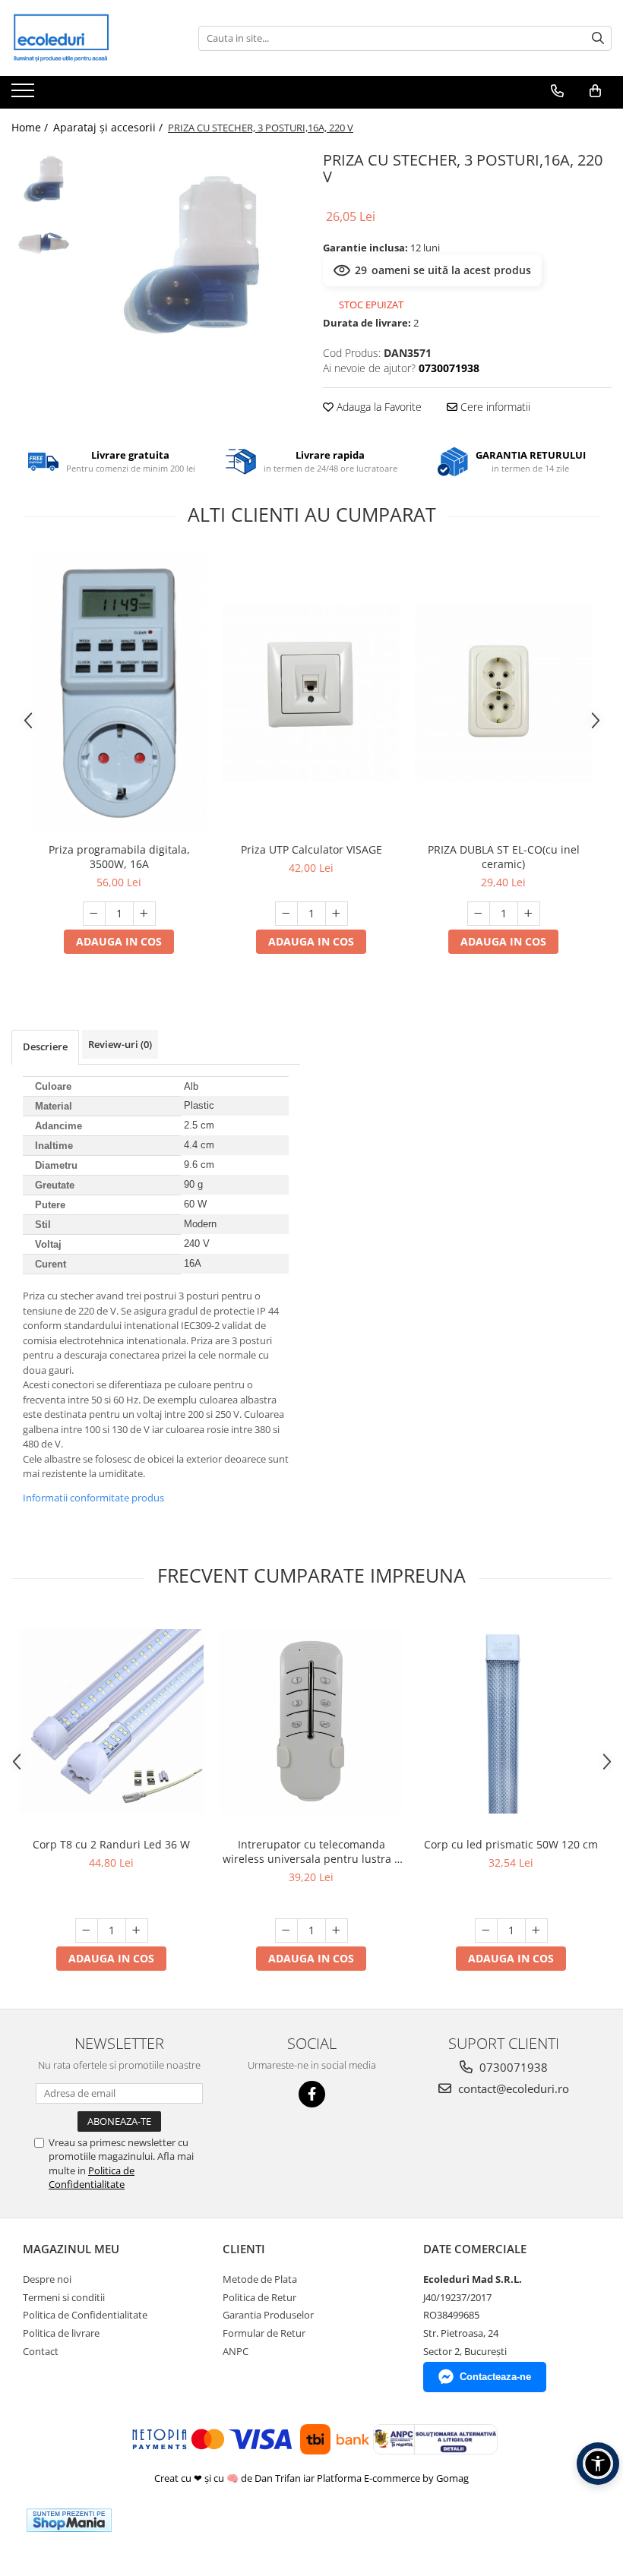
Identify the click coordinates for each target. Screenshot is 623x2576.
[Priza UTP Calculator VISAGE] (311, 693)
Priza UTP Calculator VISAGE (311, 849)
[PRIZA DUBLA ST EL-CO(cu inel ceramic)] (503, 693)
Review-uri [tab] (120, 1044)
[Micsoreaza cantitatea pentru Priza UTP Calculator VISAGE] (286, 914)
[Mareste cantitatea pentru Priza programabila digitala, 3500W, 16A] (144, 914)
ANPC (236, 2351)
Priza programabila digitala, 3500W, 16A (119, 857)
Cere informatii (494, 407)
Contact (41, 2351)
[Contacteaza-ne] (557, 91)
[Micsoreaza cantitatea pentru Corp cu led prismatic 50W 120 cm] (486, 1930)
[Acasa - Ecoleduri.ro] (87, 38)
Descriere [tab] (45, 1046)
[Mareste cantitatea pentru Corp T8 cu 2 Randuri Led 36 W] (137, 1930)
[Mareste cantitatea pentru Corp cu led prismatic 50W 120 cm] (536, 1930)
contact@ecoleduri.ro (512, 2088)
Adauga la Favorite (378, 407)
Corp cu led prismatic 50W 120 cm (511, 1844)
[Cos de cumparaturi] (595, 91)
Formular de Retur (264, 2333)
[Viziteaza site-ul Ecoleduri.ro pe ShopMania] (69, 2520)
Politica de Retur (259, 2297)
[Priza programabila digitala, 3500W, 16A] (119, 693)
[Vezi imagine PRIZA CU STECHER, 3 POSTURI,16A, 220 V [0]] (44, 179)
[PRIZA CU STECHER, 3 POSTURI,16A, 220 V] (192, 255)
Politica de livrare (61, 2333)
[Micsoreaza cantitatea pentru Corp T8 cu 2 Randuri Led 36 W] (87, 1930)
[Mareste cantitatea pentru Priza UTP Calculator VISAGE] (337, 914)
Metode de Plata (260, 2279)
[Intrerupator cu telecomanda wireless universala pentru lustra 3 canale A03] (311, 1721)
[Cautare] (598, 38)
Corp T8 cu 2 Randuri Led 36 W (111, 1844)
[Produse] (25, 95)
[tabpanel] (192, 255)
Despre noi (47, 2279)
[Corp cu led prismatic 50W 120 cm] (511, 1721)
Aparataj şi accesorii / (109, 127)
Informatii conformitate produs (93, 1498)
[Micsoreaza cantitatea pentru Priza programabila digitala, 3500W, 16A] (94, 914)
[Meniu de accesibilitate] (598, 2464)
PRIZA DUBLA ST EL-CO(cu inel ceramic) (504, 857)
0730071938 (512, 2067)
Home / (31, 127)
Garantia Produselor (268, 2315)
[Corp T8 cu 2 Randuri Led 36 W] (111, 1721)
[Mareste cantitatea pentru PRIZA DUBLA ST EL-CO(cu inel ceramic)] (529, 914)
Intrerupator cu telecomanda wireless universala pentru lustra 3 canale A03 (311, 1851)
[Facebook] (312, 2094)
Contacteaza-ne (495, 2377)
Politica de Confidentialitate (92, 2177)
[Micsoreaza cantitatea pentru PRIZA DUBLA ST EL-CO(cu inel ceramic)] (479, 914)
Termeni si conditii (64, 2297)
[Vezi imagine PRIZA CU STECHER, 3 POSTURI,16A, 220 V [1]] (44, 243)
